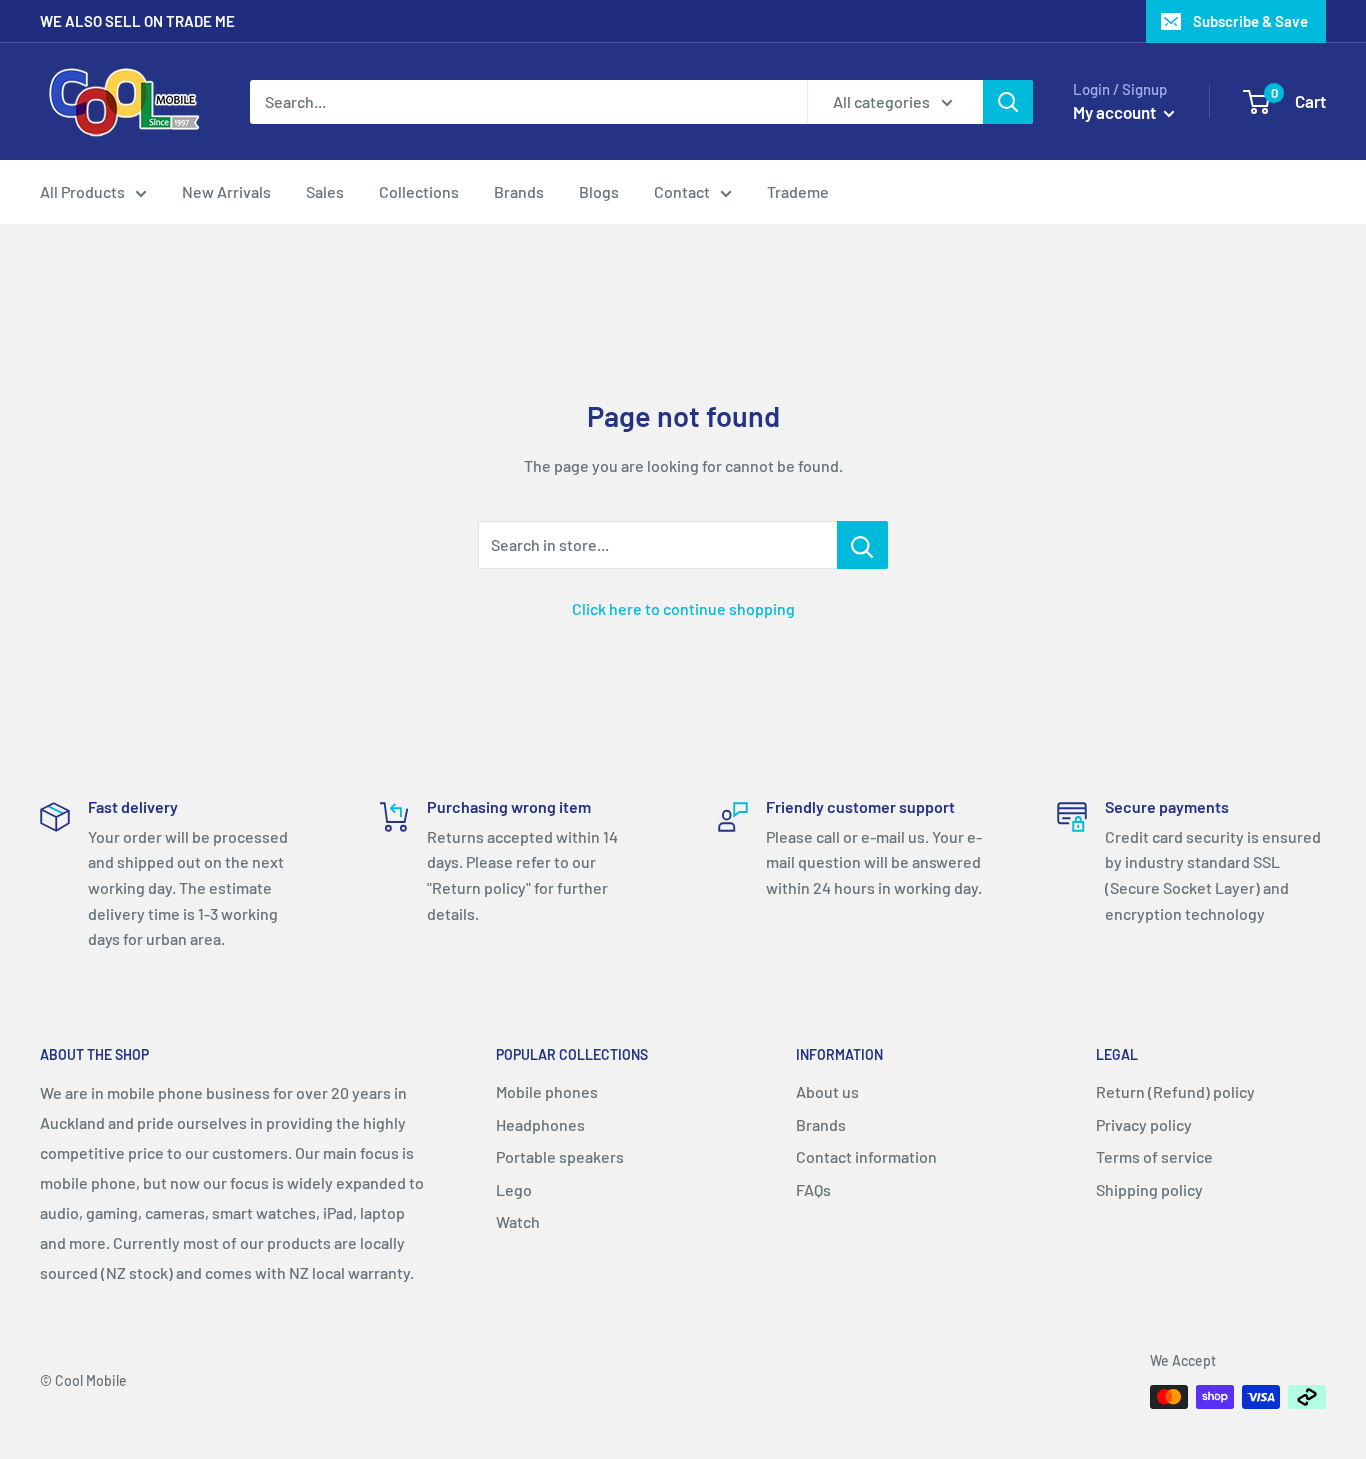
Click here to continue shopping (683, 608)
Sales (325, 191)
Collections (419, 191)
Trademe (798, 191)
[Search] (1008, 102)
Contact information (866, 1156)
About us (827, 1091)
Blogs (599, 191)
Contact (682, 191)
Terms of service (1154, 1156)
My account (1116, 112)
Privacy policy (1144, 1124)
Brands (519, 191)
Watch (518, 1221)
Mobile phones (547, 1091)
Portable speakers (560, 1156)
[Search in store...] (862, 545)
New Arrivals (226, 191)
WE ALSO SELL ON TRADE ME (137, 21)
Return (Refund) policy (1175, 1091)
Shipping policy (1149, 1189)
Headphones (540, 1124)
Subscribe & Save (1250, 21)
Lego (514, 1189)
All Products (82, 191)
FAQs (813, 1189)
